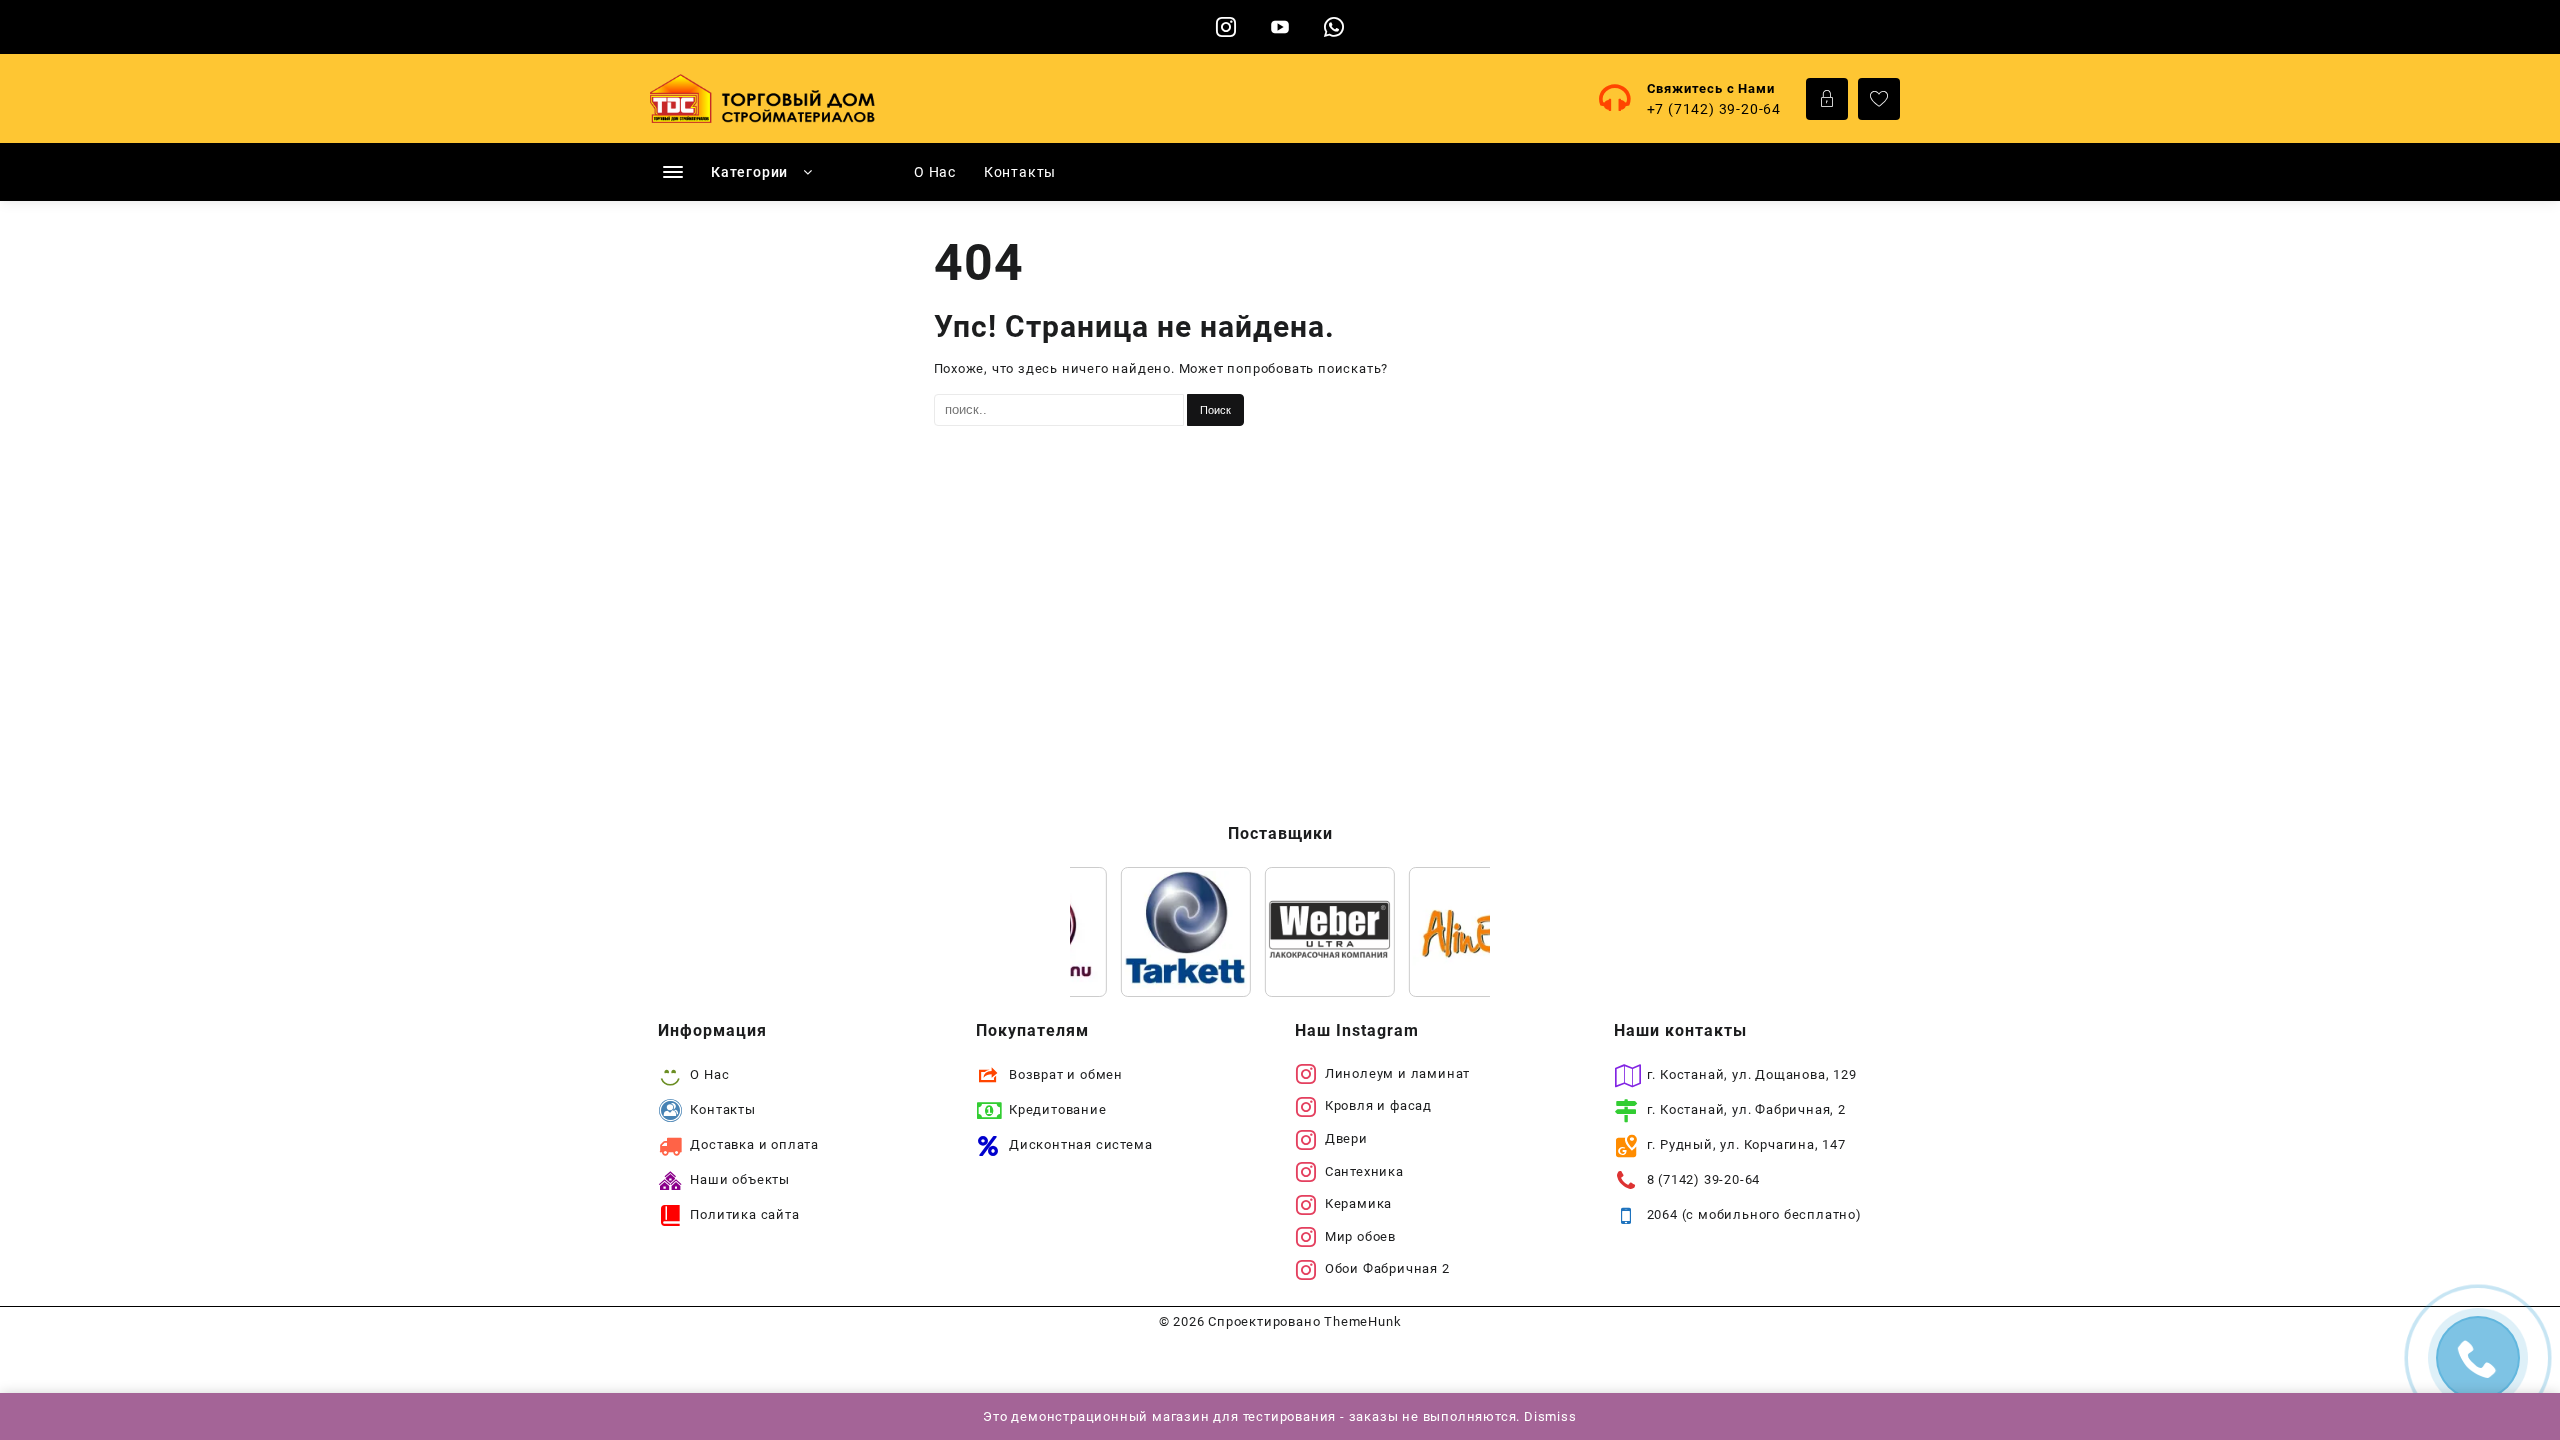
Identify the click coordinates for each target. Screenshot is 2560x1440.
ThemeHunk (1362, 1321)
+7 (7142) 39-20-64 (1714, 109)
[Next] (1448, 932)
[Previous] (1112, 932)
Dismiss (1550, 1416)
